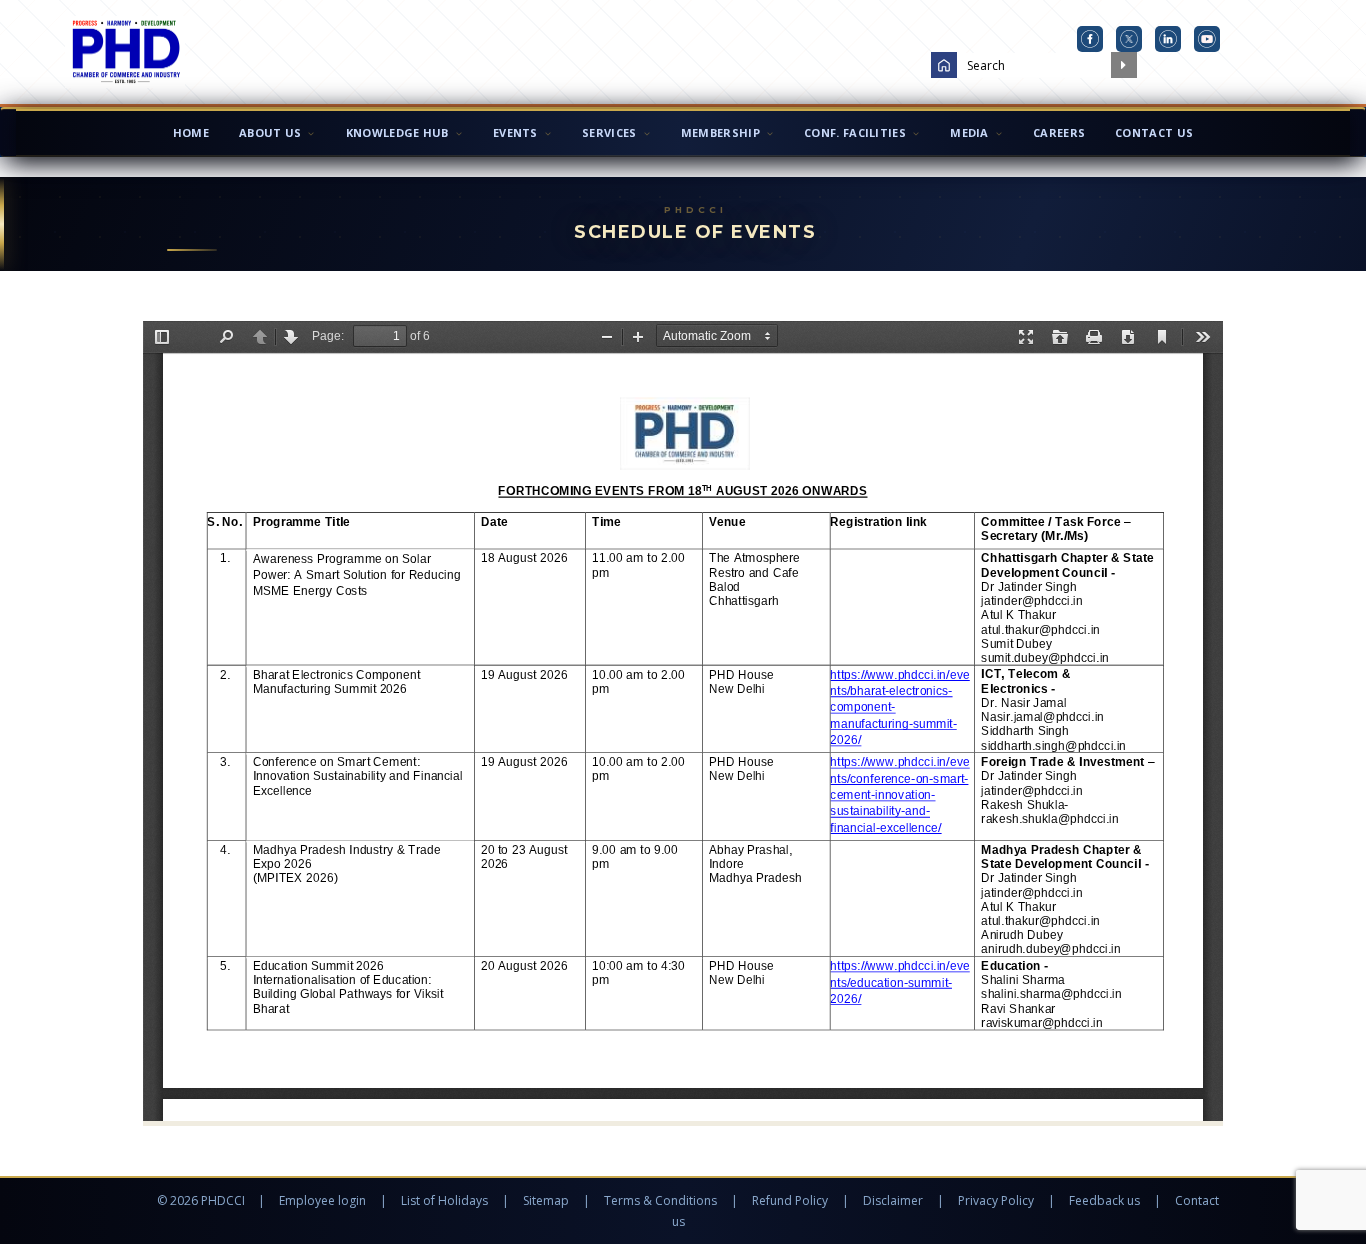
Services (609, 132)
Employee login (322, 1200)
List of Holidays (444, 1200)
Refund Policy (790, 1200)
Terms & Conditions (660, 1200)
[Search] (1124, 65)
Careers (1059, 132)
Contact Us (1154, 132)
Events (515, 132)
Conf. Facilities (855, 132)
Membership (720, 132)
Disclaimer (893, 1200)
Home (191, 132)
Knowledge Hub (397, 132)
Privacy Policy (996, 1200)
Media (969, 132)
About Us (270, 132)
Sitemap (546, 1200)
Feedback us (1104, 1200)
